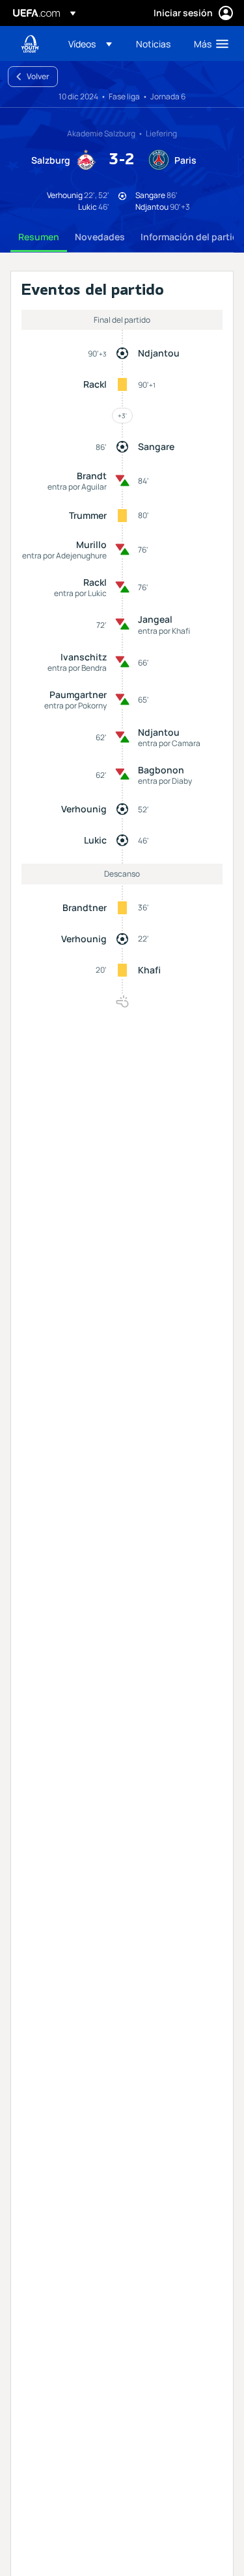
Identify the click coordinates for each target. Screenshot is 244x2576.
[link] (153, 44)
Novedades (100, 237)
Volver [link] (38, 76)
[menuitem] (91, 44)
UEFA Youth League (30, 44)
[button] (90, 44)
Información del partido (192, 237)
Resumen (39, 237)
